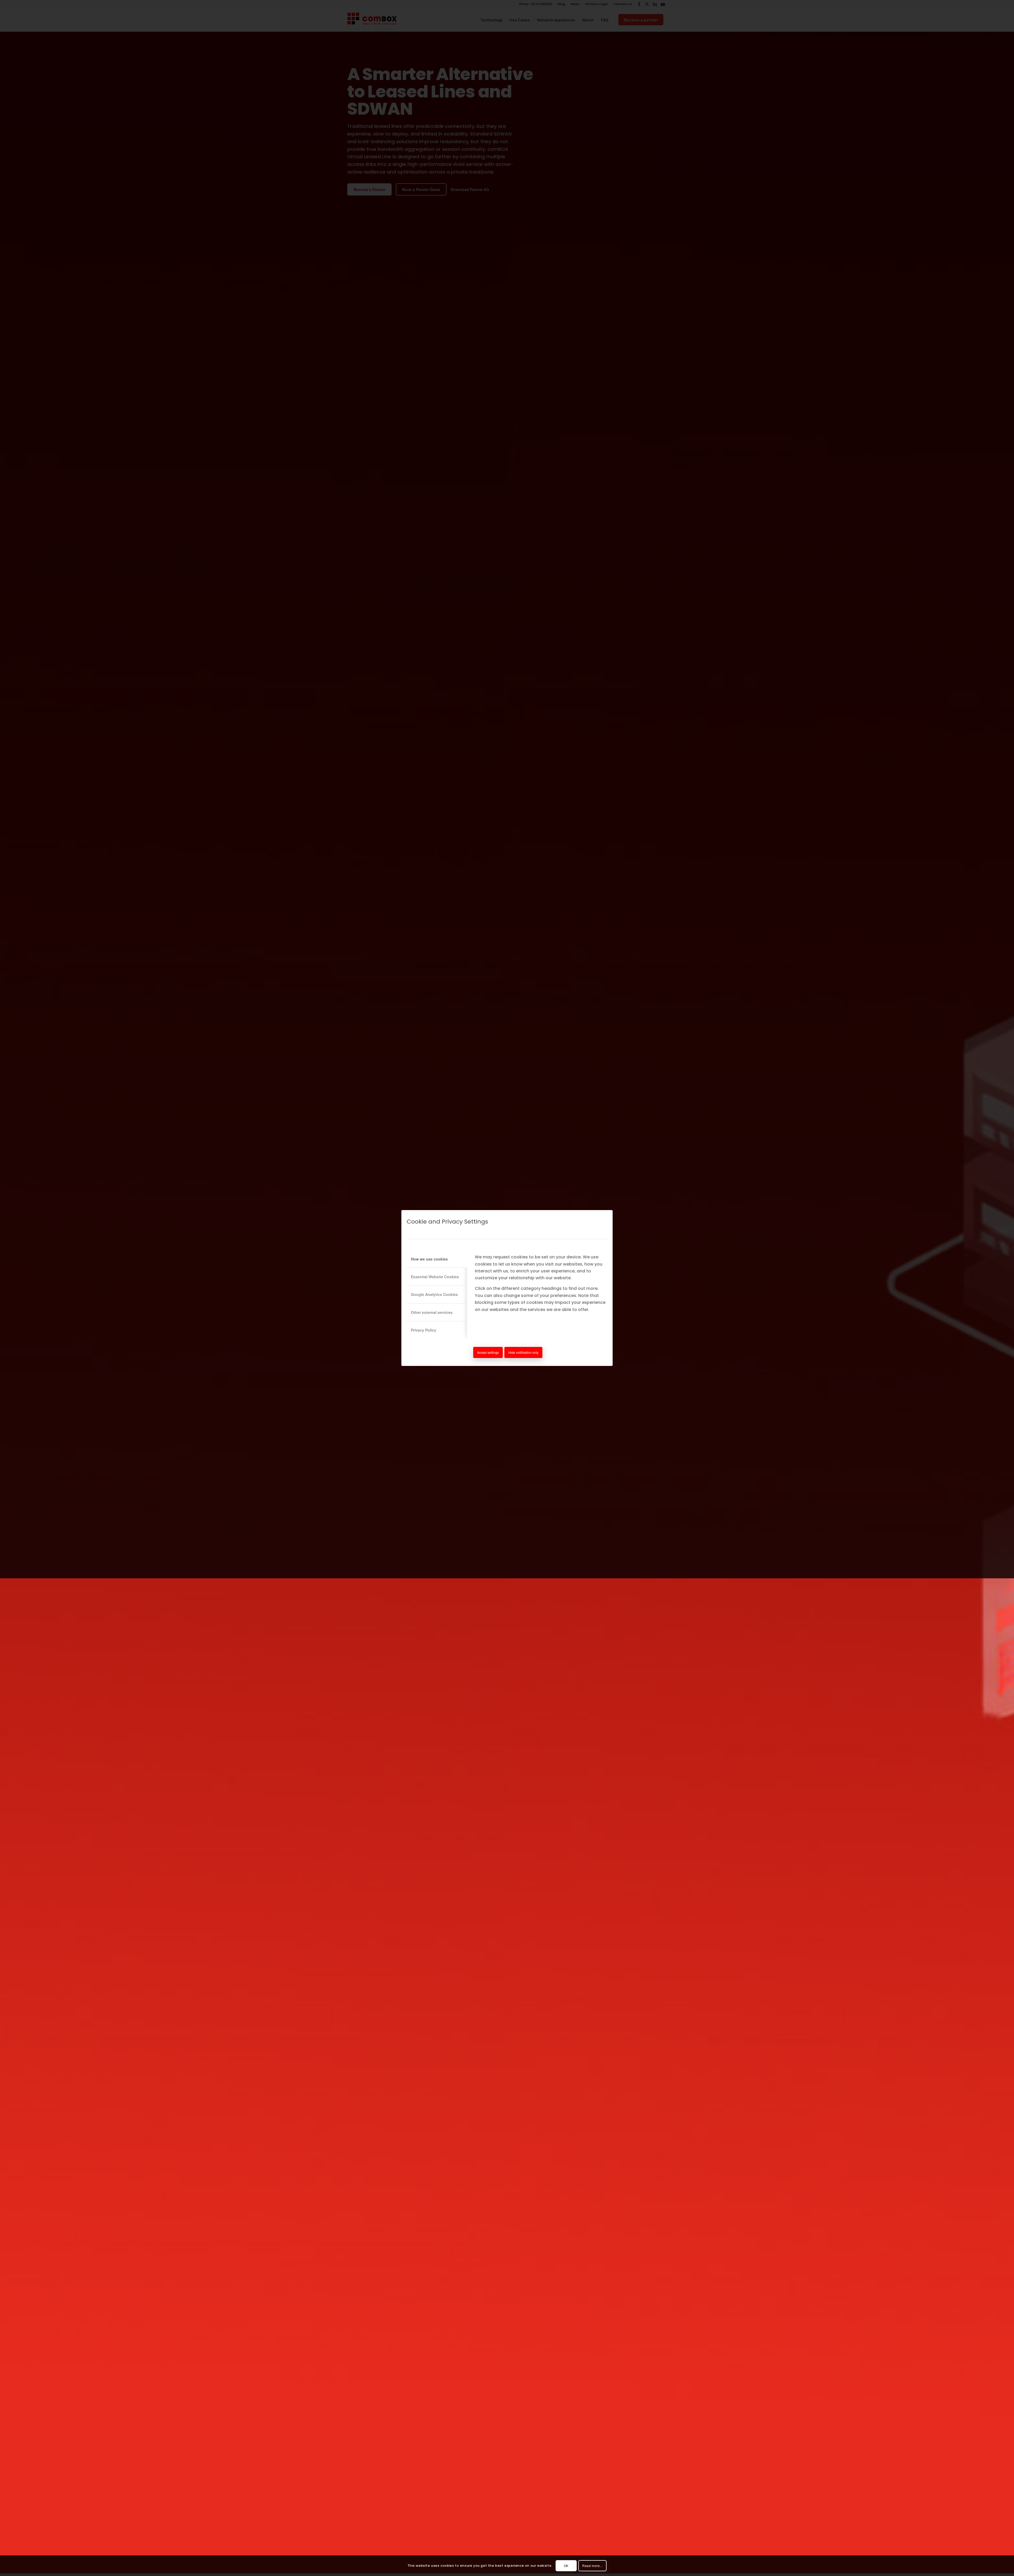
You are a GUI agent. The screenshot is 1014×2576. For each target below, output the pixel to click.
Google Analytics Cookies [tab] (434, 1294)
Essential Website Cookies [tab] (435, 1277)
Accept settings (488, 1352)
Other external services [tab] (432, 1312)
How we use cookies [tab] (429, 1259)
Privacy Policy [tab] (424, 1330)
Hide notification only (523, 1352)
